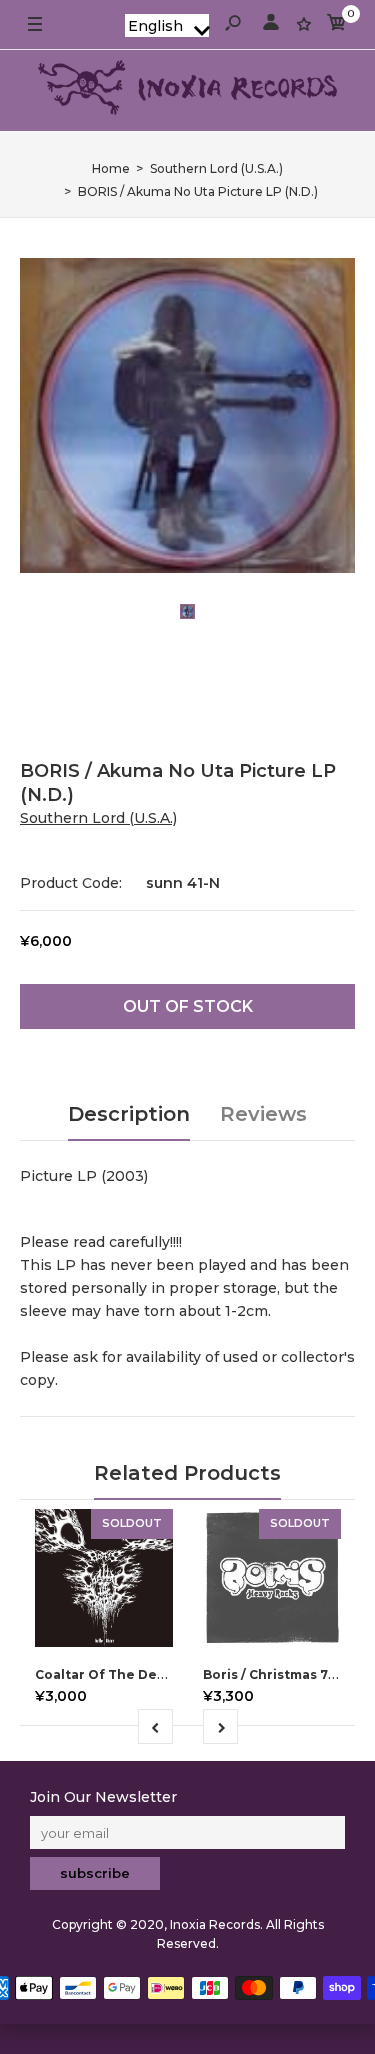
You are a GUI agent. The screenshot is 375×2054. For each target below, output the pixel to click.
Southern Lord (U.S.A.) (98, 818)
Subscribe (95, 1873)
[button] (167, 25)
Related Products (187, 1473)
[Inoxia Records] (188, 90)
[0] (337, 25)
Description (129, 1114)
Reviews (263, 1114)
